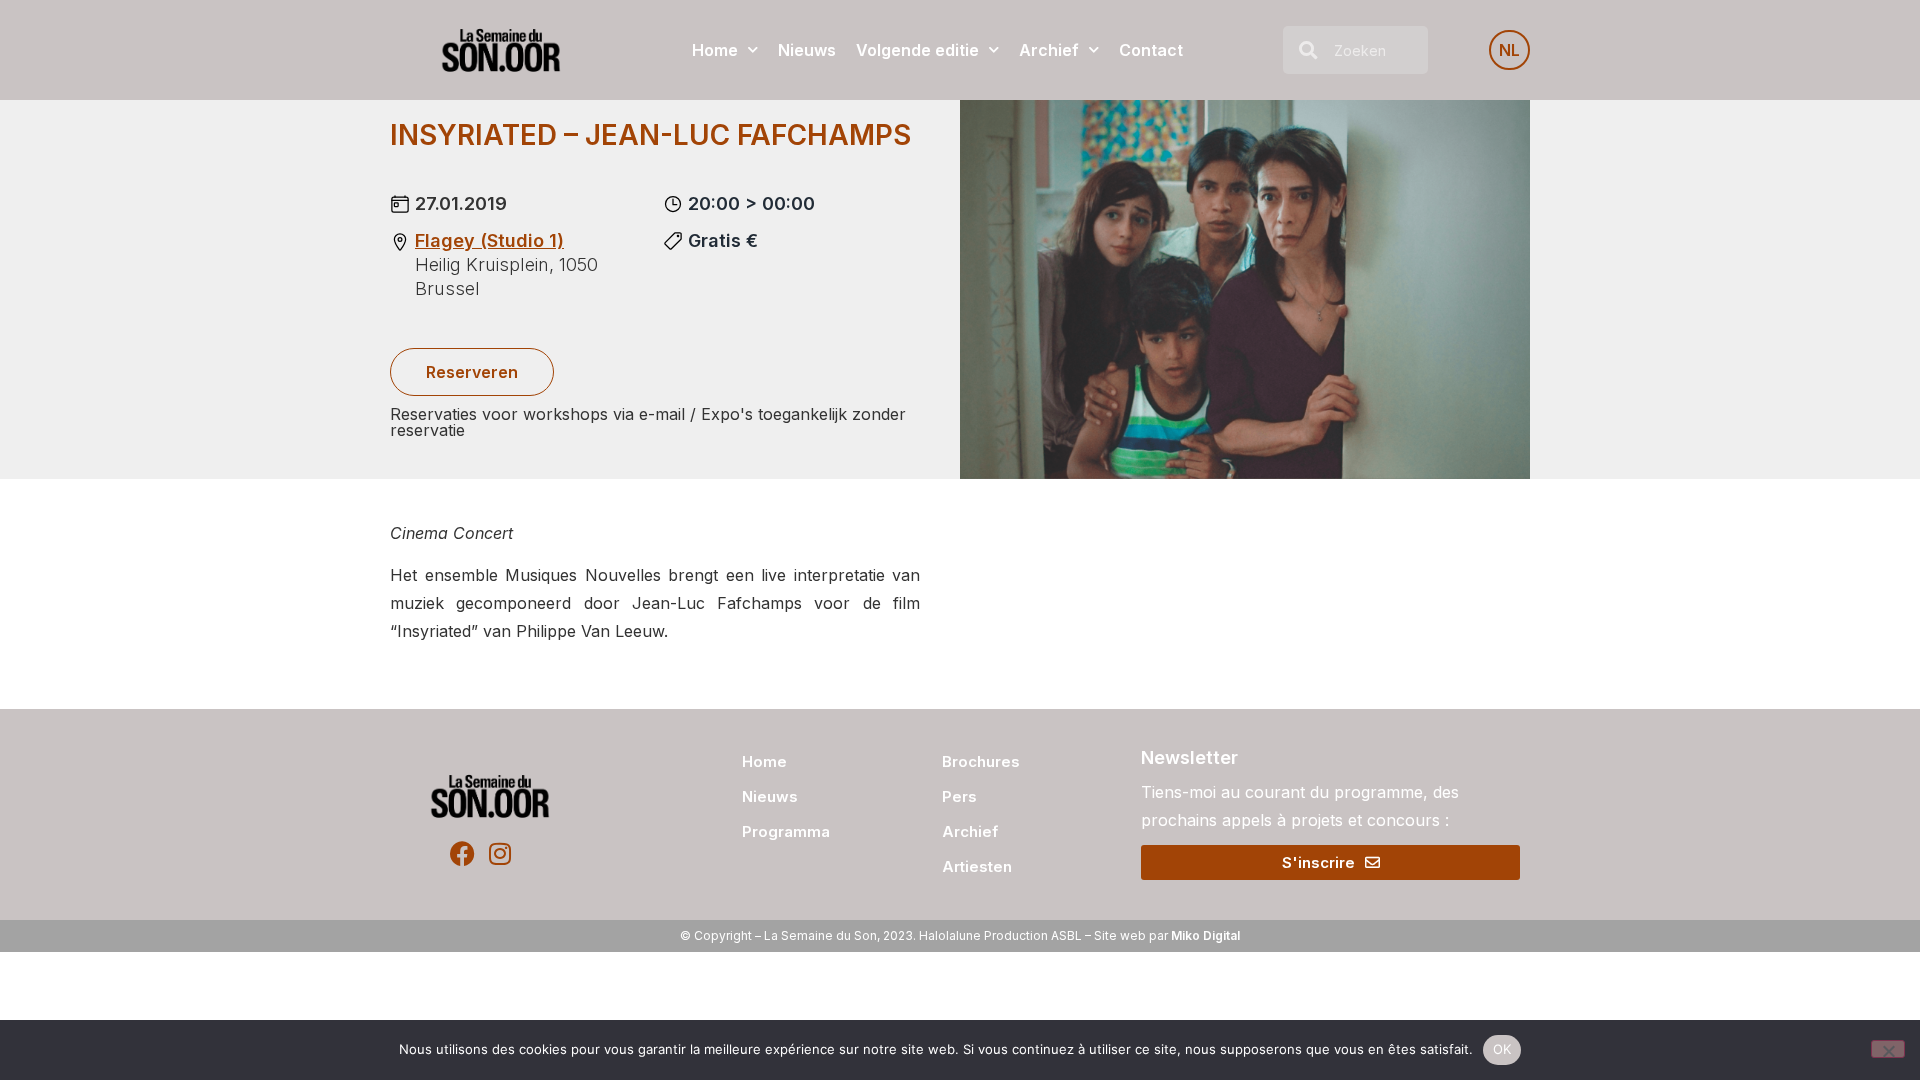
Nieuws (807, 50)
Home (715, 50)
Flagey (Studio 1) (489, 240)
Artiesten (977, 866)
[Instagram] (499, 853)
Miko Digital (1205, 935)
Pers (959, 796)
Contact (1151, 50)
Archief (1049, 50)
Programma (786, 831)
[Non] (1888, 1049)
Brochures (981, 761)
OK (1502, 1049)
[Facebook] (462, 853)
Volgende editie (917, 50)
